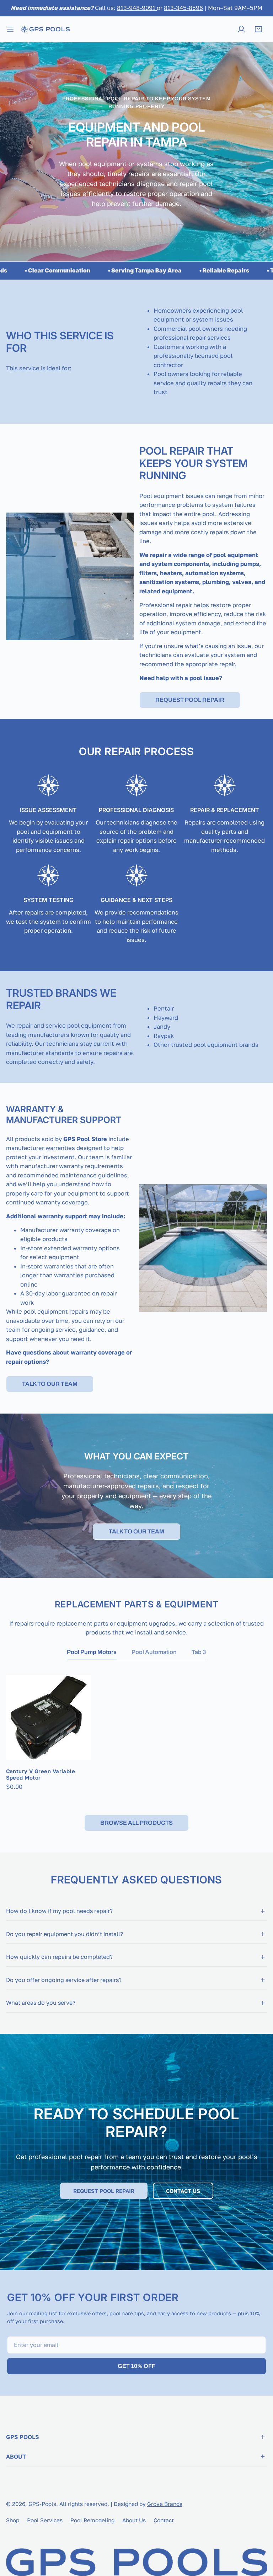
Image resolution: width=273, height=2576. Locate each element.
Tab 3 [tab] (199, 1652)
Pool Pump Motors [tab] (92, 1652)
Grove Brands (165, 2504)
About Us (134, 2520)
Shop (13, 2520)
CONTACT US (183, 2191)
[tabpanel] (137, 1733)
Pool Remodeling (92, 2520)
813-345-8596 (183, 8)
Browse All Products (136, 1823)
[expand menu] (10, 29)
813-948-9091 (137, 8)
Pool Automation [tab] (154, 1652)
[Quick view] (77, 1751)
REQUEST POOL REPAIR (104, 2191)
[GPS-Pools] (45, 29)
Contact (164, 2520)
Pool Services (45, 2520)
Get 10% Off (136, 2366)
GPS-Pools (42, 2504)
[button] (258, 29)
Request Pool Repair (190, 700)
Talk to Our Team (50, 1384)
